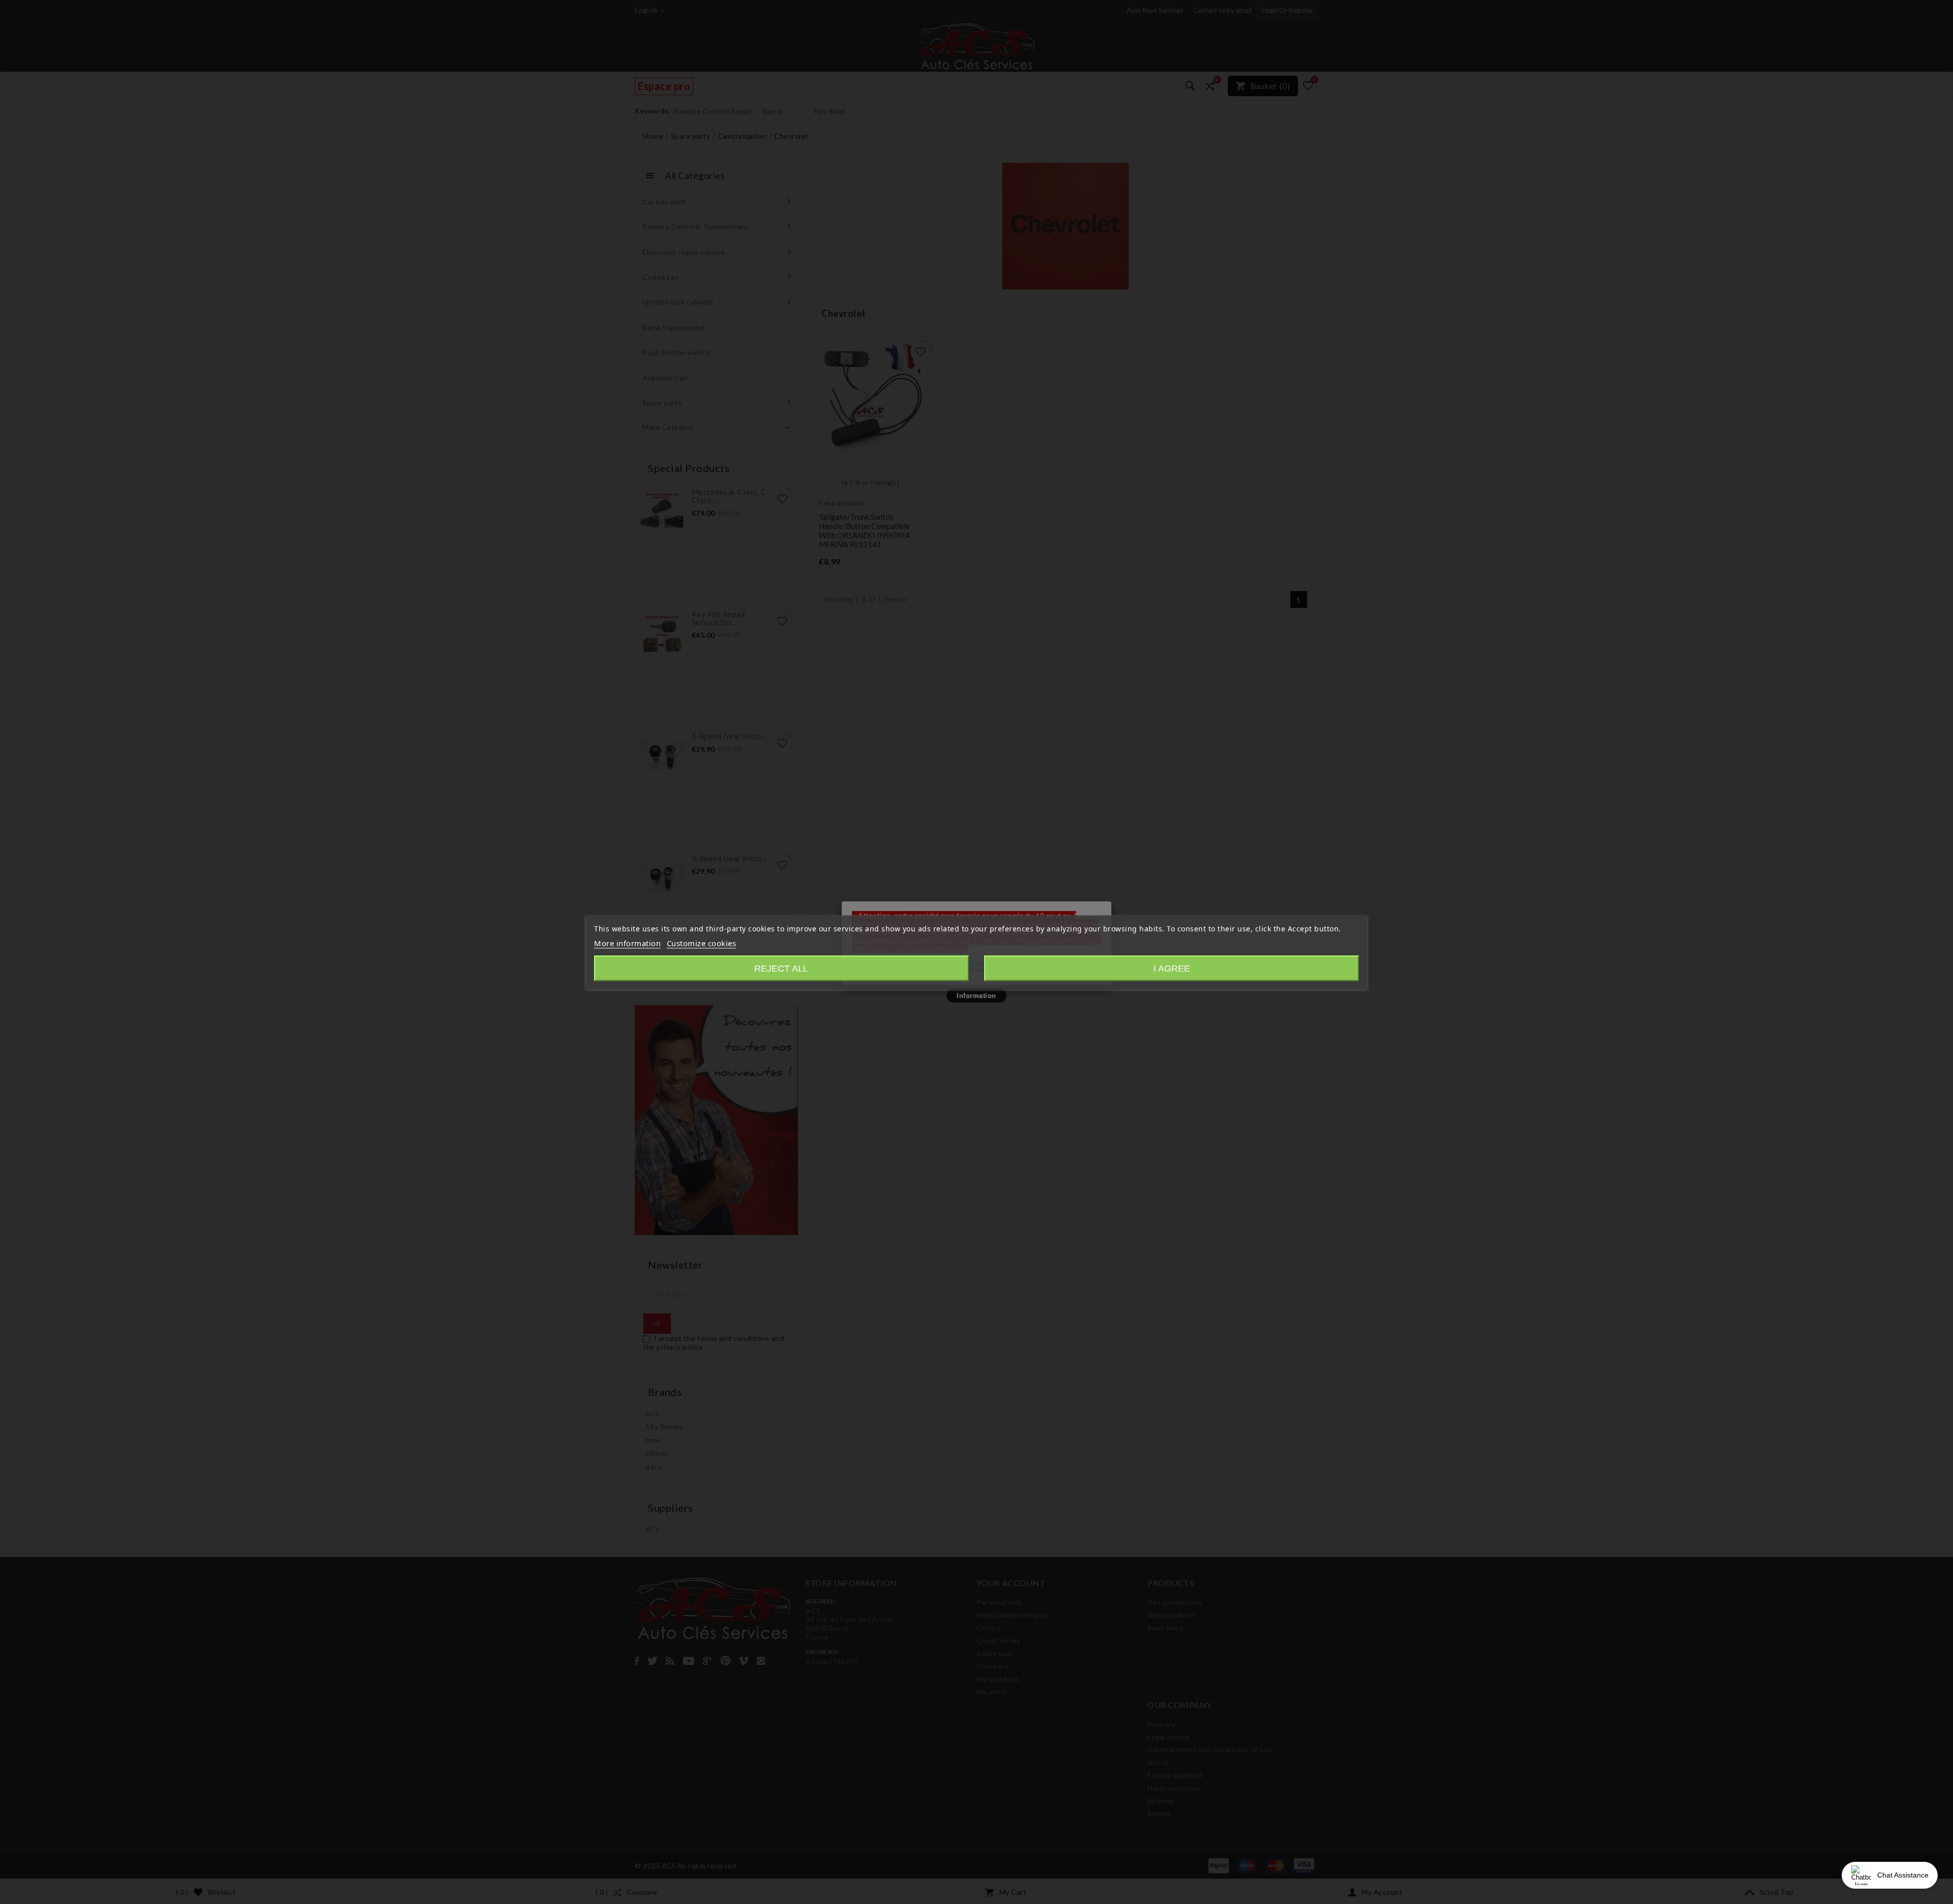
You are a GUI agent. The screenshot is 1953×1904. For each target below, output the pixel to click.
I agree (1172, 968)
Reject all (781, 968)
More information (627, 943)
